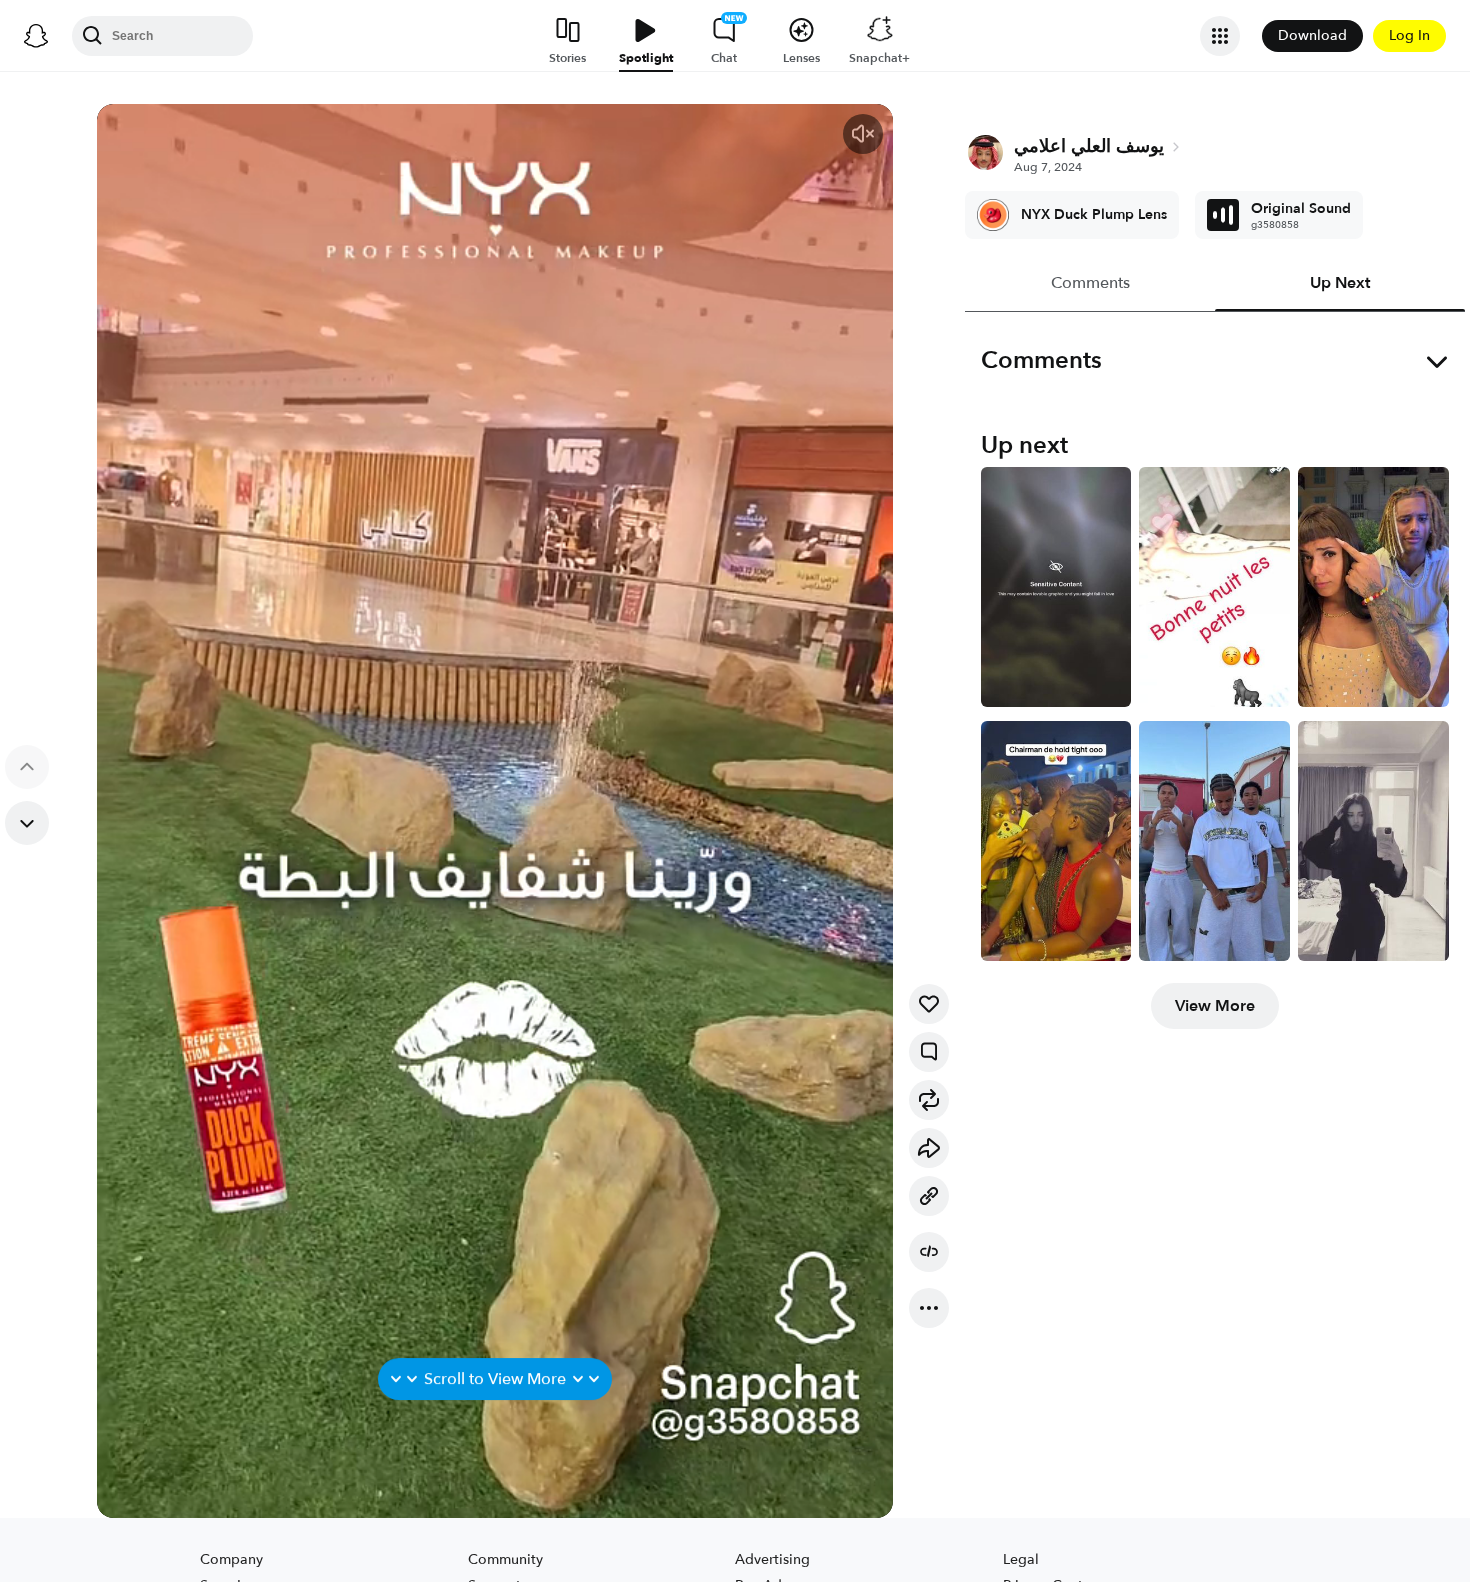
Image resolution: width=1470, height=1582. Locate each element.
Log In (1409, 35)
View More (1215, 1006)
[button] (863, 134)
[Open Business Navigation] (1220, 36)
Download (1312, 35)
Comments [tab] (1089, 283)
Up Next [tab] (1340, 283)
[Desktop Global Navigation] (36, 36)
